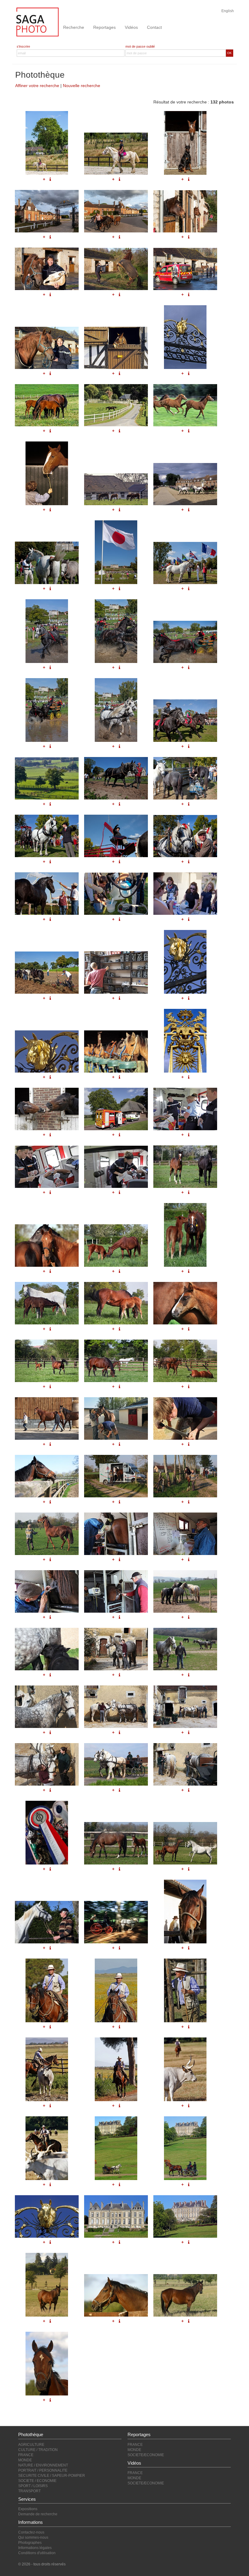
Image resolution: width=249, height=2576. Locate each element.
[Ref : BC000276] (116, 2216)
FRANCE (26, 2455)
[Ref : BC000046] (47, 2285)
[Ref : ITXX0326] (47, 2069)
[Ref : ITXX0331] (116, 2069)
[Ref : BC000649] (185, 1649)
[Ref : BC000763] (47, 1361)
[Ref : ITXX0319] (47, 1990)
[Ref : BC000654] (116, 1707)
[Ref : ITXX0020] (185, 1912)
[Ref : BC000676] (185, 1534)
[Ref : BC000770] (47, 1418)
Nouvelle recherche (82, 86)
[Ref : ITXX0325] (185, 1990)
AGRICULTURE (31, 2445)
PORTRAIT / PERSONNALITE (43, 2470)
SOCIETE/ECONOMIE (146, 2455)
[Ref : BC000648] (116, 1649)
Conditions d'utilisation (37, 2553)
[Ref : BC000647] (47, 1649)
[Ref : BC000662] (185, 1764)
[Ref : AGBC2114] (116, 2148)
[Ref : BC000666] (116, 1843)
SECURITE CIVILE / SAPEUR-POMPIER (52, 2476)
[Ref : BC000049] (185, 2295)
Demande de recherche (38, 2514)
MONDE (25, 2460)
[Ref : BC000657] (47, 1764)
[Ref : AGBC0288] (47, 2364)
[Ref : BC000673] (47, 1534)
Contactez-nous (31, 2532)
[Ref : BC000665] (47, 1922)
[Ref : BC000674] (116, 1534)
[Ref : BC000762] (185, 1303)
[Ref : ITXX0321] (116, 1990)
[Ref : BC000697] (116, 1418)
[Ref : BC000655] (185, 1707)
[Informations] (189, 1271)
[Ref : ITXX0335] (47, 2148)
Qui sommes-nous (33, 2537)
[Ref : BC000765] (116, 1361)
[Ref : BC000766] (185, 1361)
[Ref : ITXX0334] (185, 2069)
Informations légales (35, 2548)
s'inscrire (23, 46)
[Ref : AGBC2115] (185, 2148)
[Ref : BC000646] (185, 1591)
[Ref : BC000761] (116, 1303)
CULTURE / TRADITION (38, 2450)
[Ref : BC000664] (47, 1833)
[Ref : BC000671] (185, 1476)
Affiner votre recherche (37, 86)
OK (229, 53)
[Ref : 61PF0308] (116, 1922)
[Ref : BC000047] (116, 2295)
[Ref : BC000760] (47, 1303)
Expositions (28, 2509)
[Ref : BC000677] (47, 1591)
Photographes (30, 2543)
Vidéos (131, 27)
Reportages (104, 27)
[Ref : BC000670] (116, 1476)
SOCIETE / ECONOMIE (37, 2481)
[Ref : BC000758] (185, 1235)
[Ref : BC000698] (185, 1418)
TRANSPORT (29, 2491)
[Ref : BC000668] (185, 1843)
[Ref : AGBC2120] (47, 2216)
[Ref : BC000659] (116, 1764)
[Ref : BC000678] (116, 1591)
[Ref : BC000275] (185, 2216)
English (228, 11)
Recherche (74, 27)
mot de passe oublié (140, 46)
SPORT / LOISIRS (33, 2486)
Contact (154, 27)
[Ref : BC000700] (47, 1476)
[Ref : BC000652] (47, 1707)
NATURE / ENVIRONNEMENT (43, 2465)
